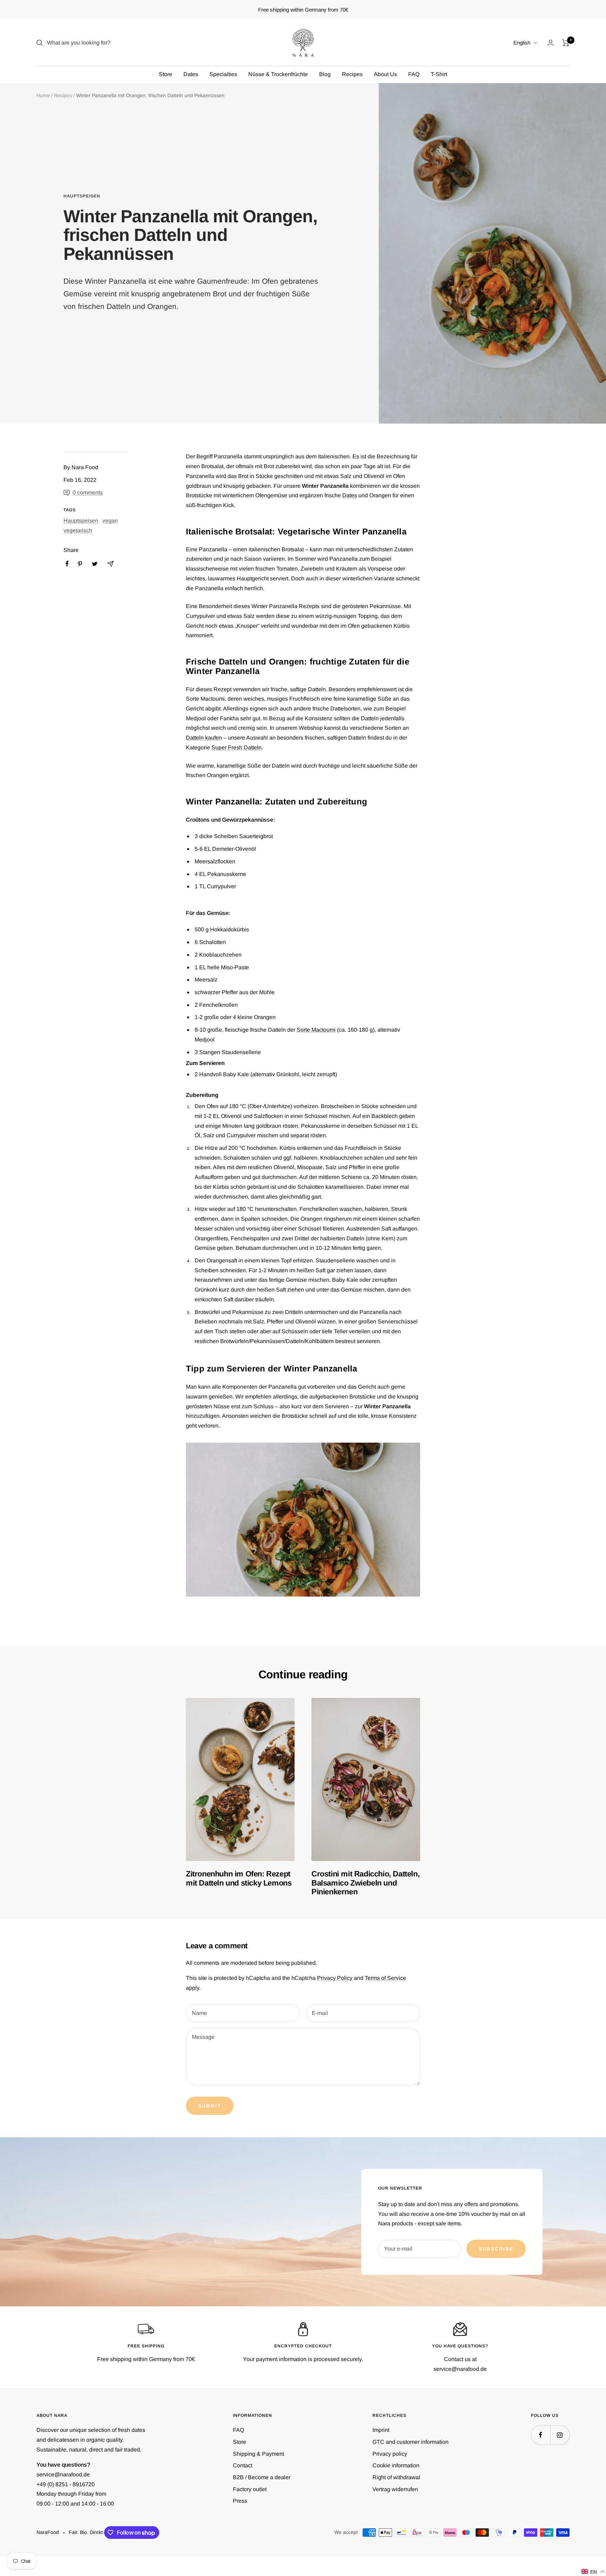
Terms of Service (385, 1978)
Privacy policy (390, 2454)
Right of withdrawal (396, 2477)
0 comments (88, 493)
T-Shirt (439, 74)
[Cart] (566, 43)
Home (43, 95)
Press (240, 2501)
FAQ (414, 74)
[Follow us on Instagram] (560, 2435)
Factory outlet (250, 2489)
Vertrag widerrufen (395, 2489)
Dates (191, 74)
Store (166, 74)
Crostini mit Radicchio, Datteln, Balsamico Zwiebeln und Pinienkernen (365, 1883)
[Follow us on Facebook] (541, 2435)
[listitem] (67, 564)
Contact (243, 2465)
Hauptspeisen (82, 196)
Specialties (223, 74)
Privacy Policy (335, 1978)
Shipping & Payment (258, 2454)
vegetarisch (78, 530)
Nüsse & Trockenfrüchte (278, 74)
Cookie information (396, 2465)
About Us (385, 74)
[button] (593, 2572)
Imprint (381, 2430)
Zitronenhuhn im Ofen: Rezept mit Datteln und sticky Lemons (239, 1878)
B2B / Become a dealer (262, 2477)
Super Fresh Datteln (237, 747)
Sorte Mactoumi (316, 1030)
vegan (110, 521)
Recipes (352, 74)
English (522, 43)
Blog (325, 74)
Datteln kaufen (204, 738)
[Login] (551, 43)
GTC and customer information (410, 2442)
